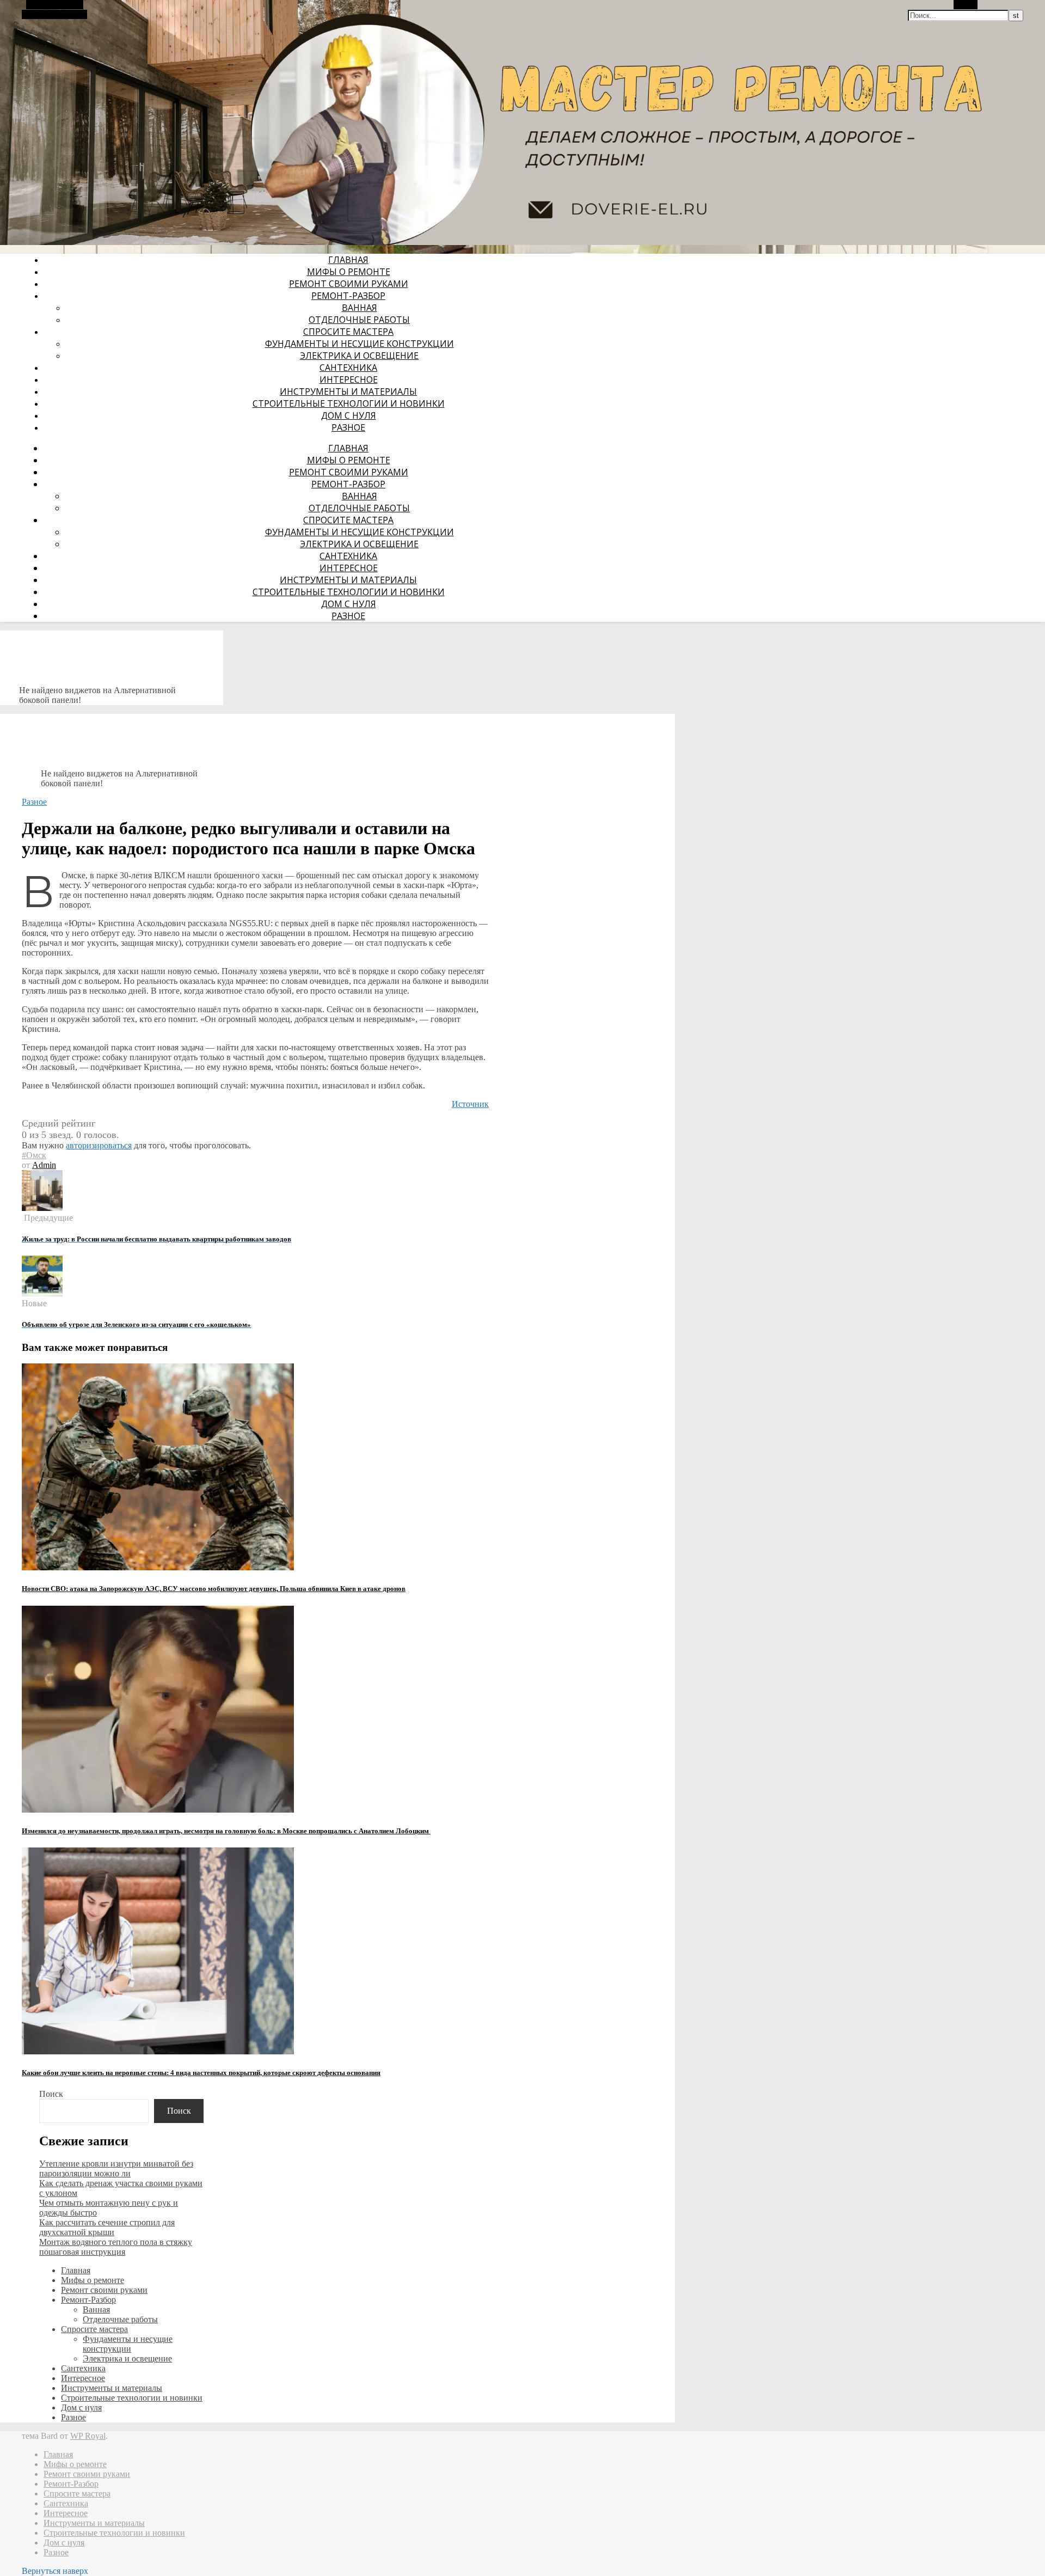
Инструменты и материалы (348, 391)
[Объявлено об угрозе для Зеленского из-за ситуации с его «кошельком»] (42, 1293)
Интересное (349, 380)
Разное (348, 427)
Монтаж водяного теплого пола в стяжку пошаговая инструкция (116, 2247)
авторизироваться (99, 1145)
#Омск (34, 1155)
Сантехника (348, 368)
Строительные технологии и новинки (349, 403)
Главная (348, 260)
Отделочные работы (359, 320)
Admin (44, 1165)
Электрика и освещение (359, 356)
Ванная (359, 308)
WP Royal (88, 2436)
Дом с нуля (349, 415)
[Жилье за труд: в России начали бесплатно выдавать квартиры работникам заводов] (42, 1208)
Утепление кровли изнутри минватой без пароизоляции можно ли (116, 2168)
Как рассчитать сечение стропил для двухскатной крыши (107, 2227)
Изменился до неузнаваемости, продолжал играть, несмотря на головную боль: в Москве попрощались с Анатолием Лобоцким (226, 1831)
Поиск (51, 2094)
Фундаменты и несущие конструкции (359, 344)
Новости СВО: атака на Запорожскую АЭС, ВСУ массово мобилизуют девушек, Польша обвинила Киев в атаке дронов (214, 1589)
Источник (470, 1104)
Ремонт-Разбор (348, 296)
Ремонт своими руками (349, 284)
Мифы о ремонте (349, 272)
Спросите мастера (348, 332)
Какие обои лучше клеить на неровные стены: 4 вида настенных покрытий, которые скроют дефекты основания (201, 2073)
